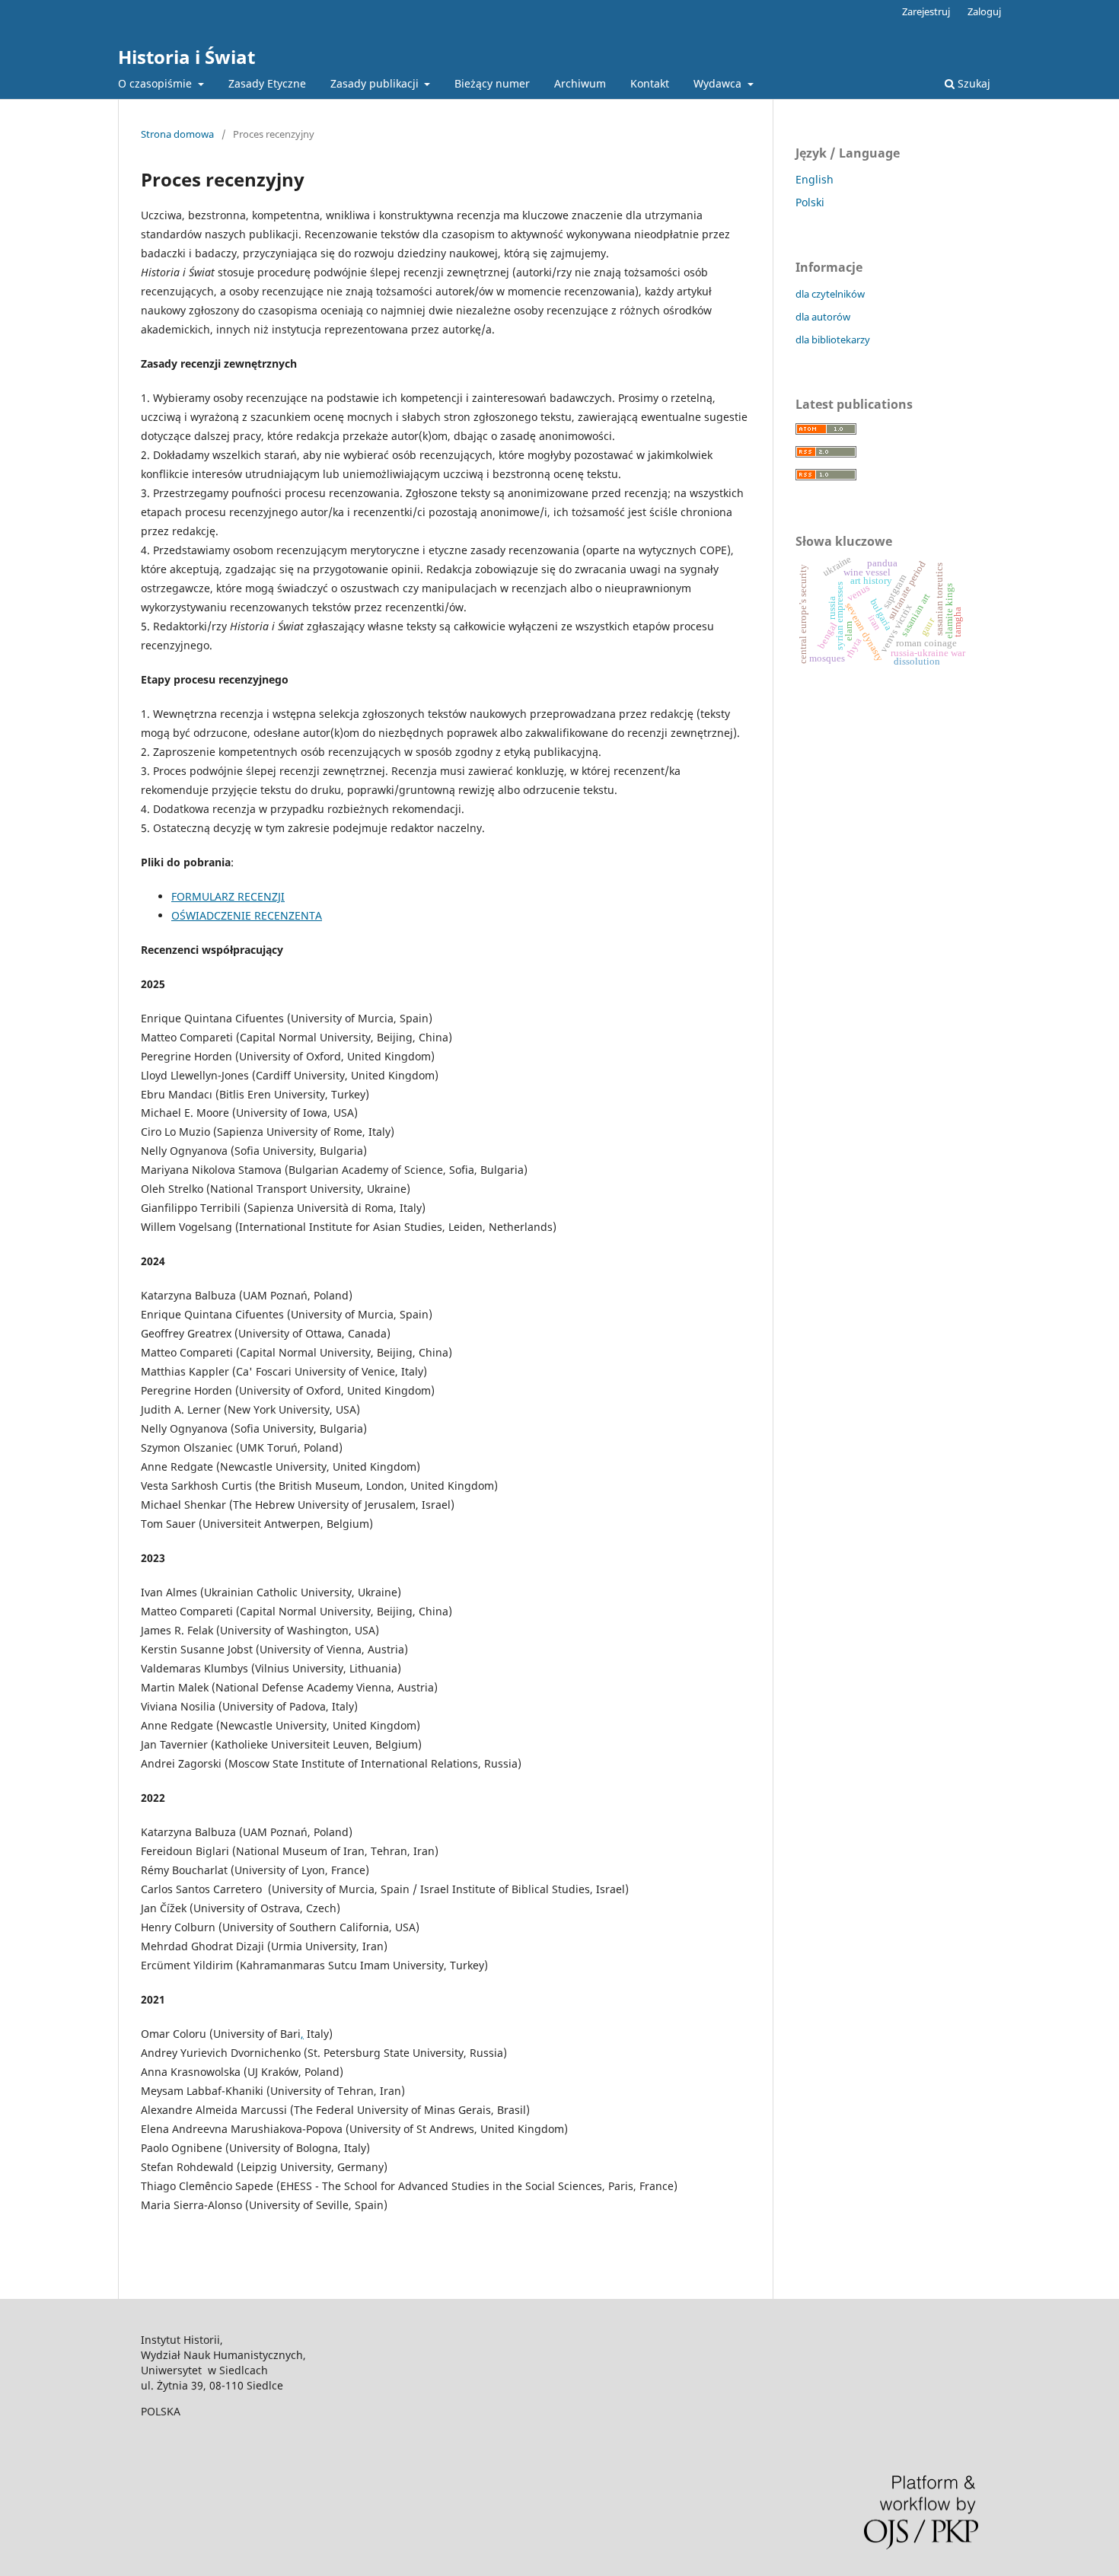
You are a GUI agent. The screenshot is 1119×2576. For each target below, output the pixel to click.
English (815, 179)
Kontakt (650, 83)
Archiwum (580, 83)
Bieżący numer (492, 83)
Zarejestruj (926, 11)
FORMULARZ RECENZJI (228, 896)
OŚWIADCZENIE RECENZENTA (247, 915)
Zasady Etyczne (267, 83)
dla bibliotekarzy (833, 340)
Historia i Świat (186, 57)
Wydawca (719, 83)
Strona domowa (177, 134)
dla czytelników (830, 294)
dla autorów (823, 317)
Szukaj (972, 83)
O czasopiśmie (156, 83)
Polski (810, 202)
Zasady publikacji (376, 83)
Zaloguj (984, 11)
